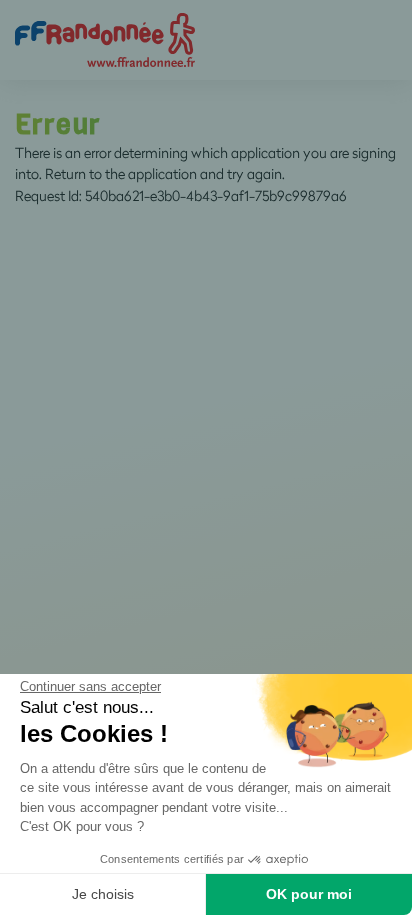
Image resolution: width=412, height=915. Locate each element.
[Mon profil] (105, 38)
